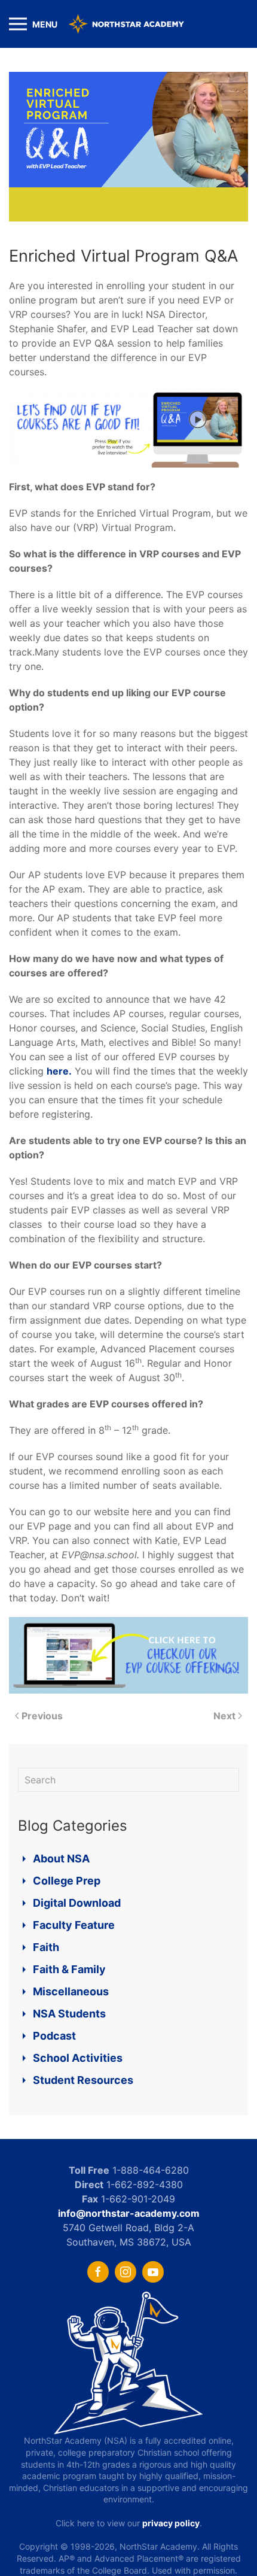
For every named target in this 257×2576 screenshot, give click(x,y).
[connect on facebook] (98, 2272)
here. (59, 1071)
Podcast (54, 2036)
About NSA (61, 1859)
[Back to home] (128, 24)
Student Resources (83, 2080)
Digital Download (77, 1903)
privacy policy (171, 2523)
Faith (46, 1947)
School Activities (78, 2058)
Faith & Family (69, 1969)
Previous (42, 1716)
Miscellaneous (71, 1991)
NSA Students (69, 2014)
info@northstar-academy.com (129, 2213)
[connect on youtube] (153, 2272)
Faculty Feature (74, 1925)
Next (224, 1716)
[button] (33, 24)
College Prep (67, 1881)
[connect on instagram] (126, 2272)
